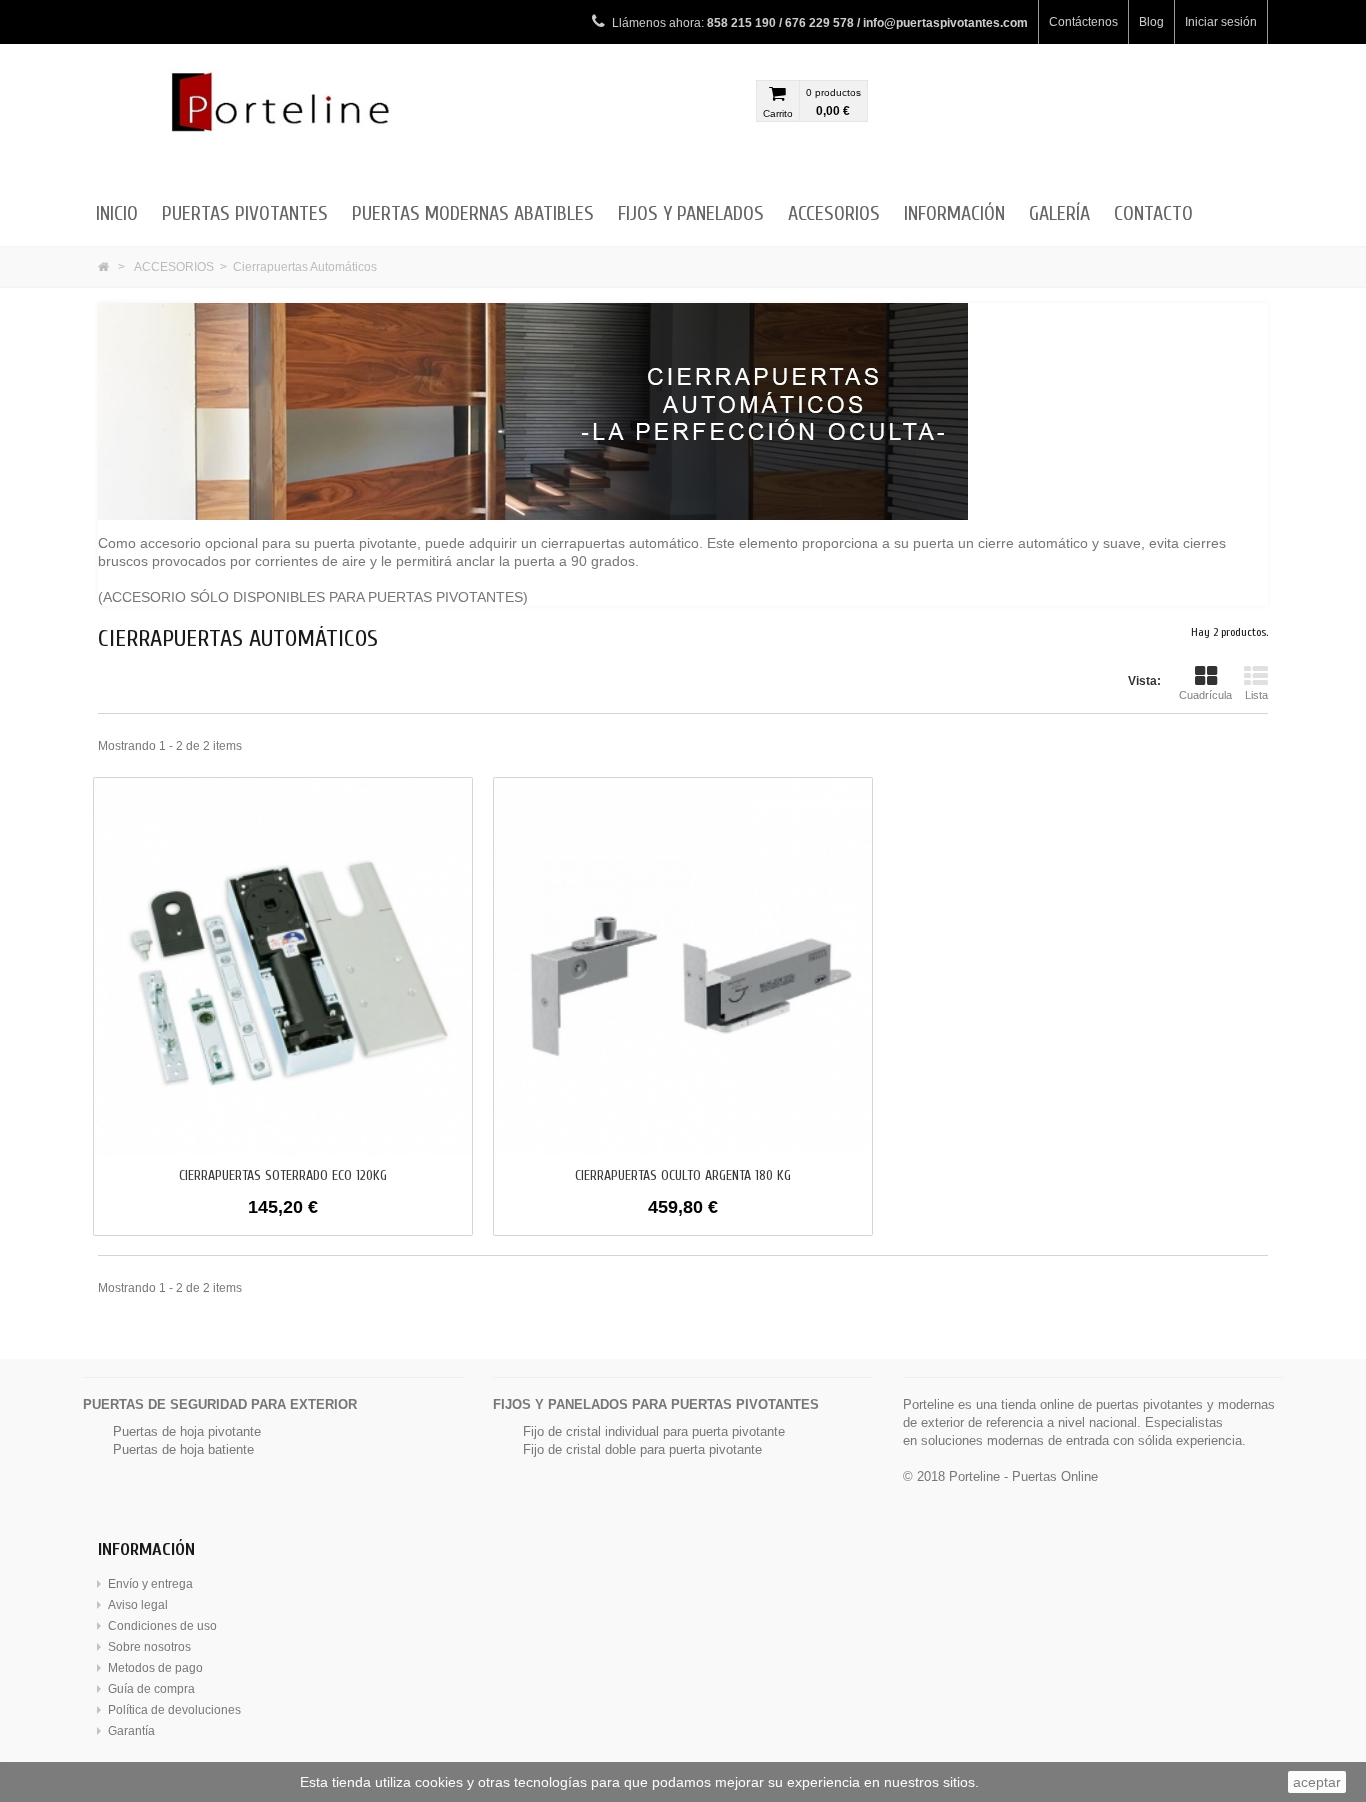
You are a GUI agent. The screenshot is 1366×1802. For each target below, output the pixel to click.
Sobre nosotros (149, 1647)
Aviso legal (138, 1605)
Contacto (1153, 213)
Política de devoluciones (174, 1710)
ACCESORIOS (834, 213)
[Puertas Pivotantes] (283, 121)
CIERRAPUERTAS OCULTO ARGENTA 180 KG (683, 1176)
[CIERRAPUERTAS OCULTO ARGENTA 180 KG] (683, 966)
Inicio (117, 213)
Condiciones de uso (162, 1626)
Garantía (131, 1731)
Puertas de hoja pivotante (187, 1431)
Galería (1059, 213)
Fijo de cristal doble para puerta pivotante (642, 1449)
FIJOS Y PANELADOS (691, 213)
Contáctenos (1083, 22)
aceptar (1317, 1782)
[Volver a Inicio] (103, 267)
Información (954, 213)
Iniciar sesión (1221, 22)
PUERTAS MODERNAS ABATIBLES (473, 213)
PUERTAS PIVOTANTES (245, 213)
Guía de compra (151, 1689)
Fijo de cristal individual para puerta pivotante (654, 1431)
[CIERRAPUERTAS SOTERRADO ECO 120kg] (283, 966)
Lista (1256, 695)
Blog (1151, 22)
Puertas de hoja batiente (183, 1449)
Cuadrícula (1205, 695)
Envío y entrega (150, 1584)
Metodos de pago (155, 1668)
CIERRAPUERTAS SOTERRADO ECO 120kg (283, 1176)
